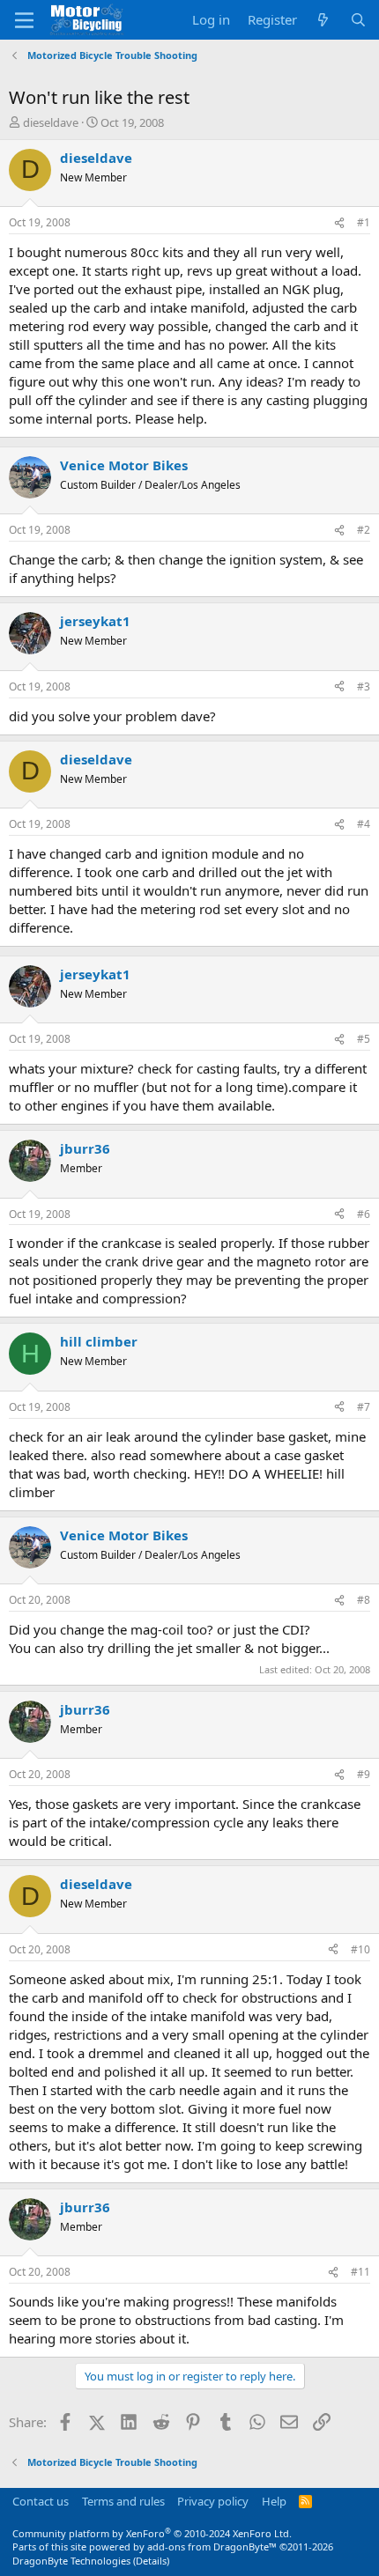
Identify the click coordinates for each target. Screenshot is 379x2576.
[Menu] (24, 20)
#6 (364, 1214)
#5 (364, 1039)
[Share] (339, 223)
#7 (364, 1407)
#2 (364, 530)
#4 (364, 824)
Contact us (41, 2501)
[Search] (358, 20)
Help (274, 2501)
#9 (364, 1774)
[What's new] (323, 20)
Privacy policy (213, 2501)
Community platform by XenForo (152, 2533)
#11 (360, 2272)
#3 (364, 686)
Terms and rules (123, 2501)
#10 (360, 1949)
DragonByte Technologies (71, 2561)
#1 (364, 222)
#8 (364, 1600)
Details (151, 2561)
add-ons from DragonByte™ (212, 2546)
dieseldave (51, 122)
